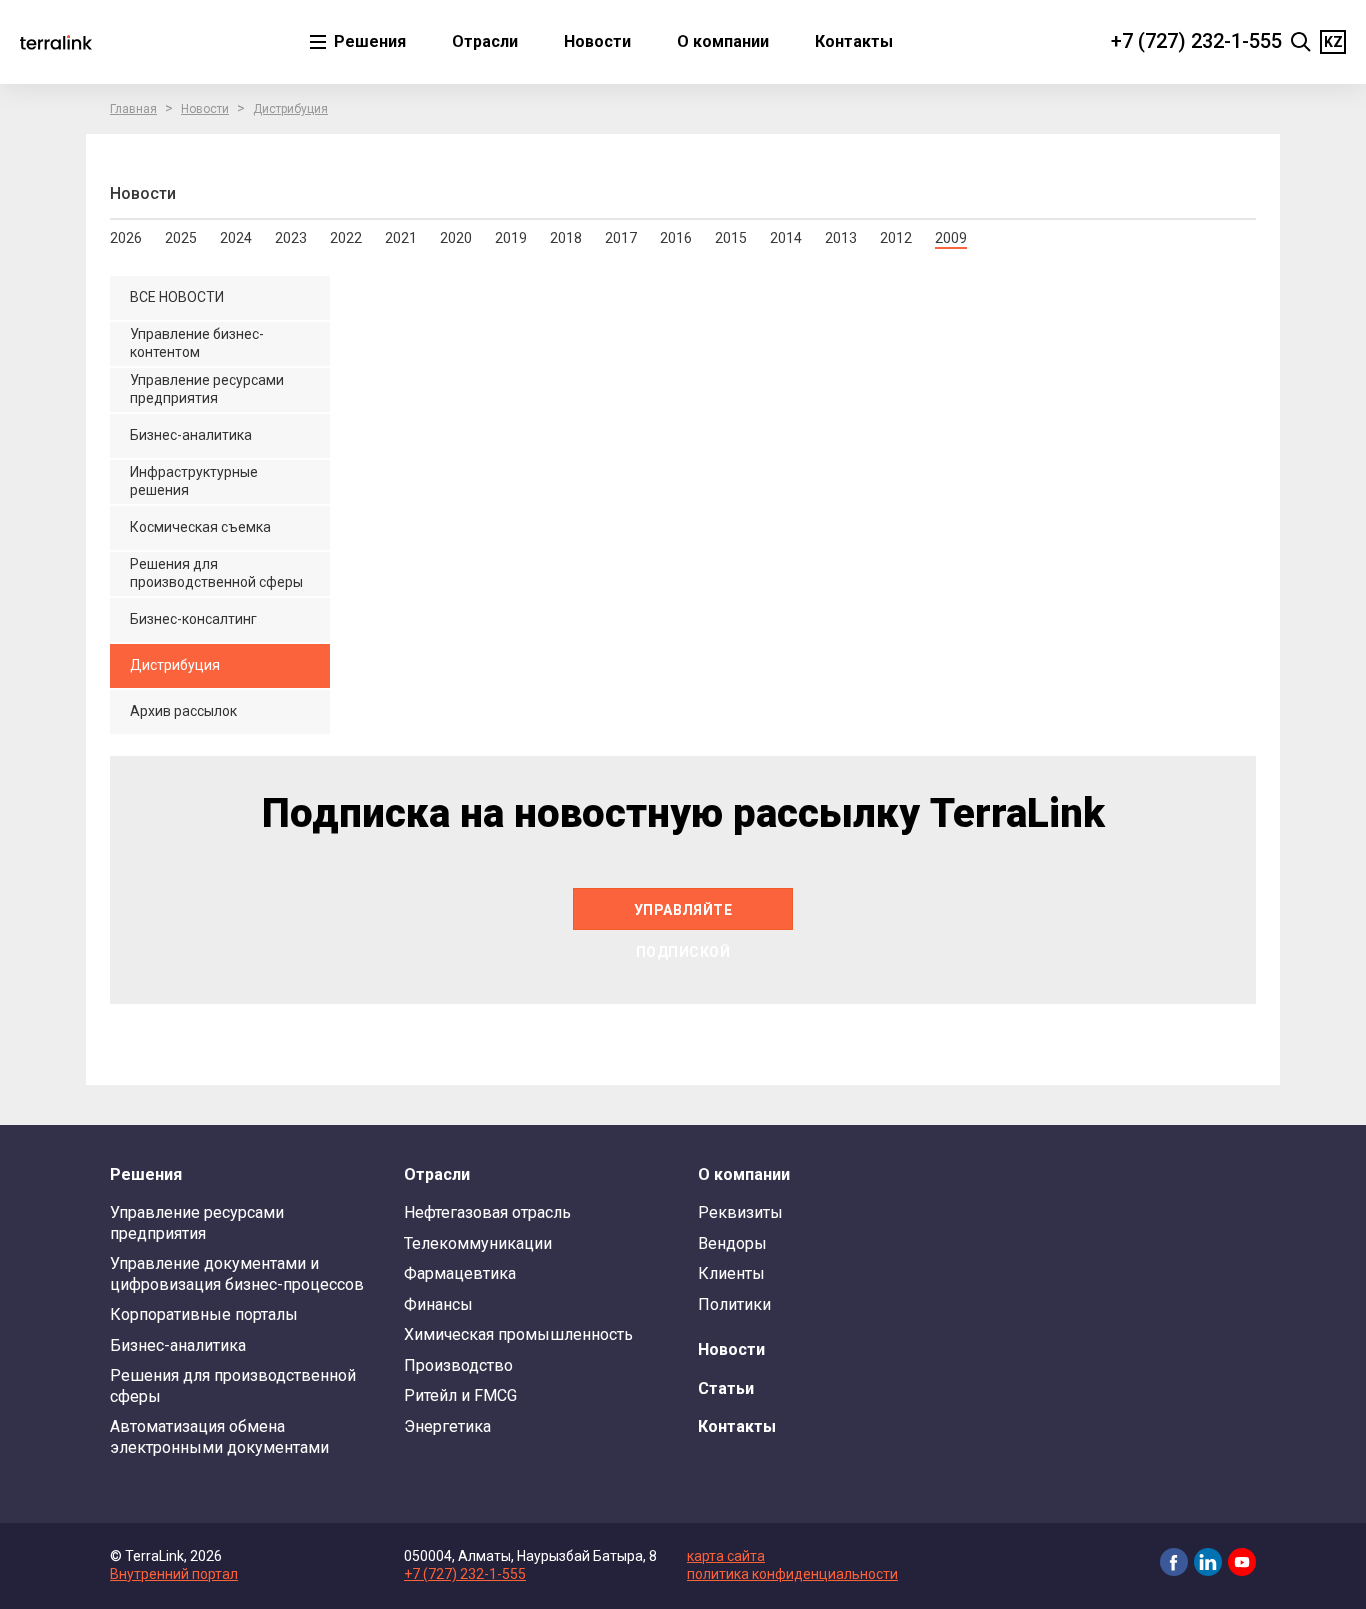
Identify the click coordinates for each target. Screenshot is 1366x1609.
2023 (291, 238)
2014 (786, 238)
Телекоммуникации (478, 1243)
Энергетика (447, 1426)
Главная (133, 109)
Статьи (726, 1388)
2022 (346, 238)
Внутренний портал (174, 1574)
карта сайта (726, 1556)
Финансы (438, 1304)
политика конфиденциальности (792, 1574)
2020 (456, 238)
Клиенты (731, 1273)
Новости (597, 41)
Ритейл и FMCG (460, 1395)
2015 (731, 238)
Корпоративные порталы (204, 1314)
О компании (723, 41)
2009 (951, 238)
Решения (368, 41)
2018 (566, 238)
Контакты (854, 41)
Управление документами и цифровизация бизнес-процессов (237, 1273)
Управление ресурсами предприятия (197, 1222)
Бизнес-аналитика (178, 1345)
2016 (676, 238)
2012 (896, 238)
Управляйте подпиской (683, 916)
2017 (621, 238)
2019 (511, 238)
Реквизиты (740, 1212)
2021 (401, 238)
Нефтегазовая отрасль (487, 1212)
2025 (181, 238)
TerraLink (56, 42)
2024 (236, 238)
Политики (734, 1304)
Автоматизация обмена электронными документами (219, 1436)
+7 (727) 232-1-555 (1196, 41)
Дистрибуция (290, 109)
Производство (458, 1365)
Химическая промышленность (518, 1334)
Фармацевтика (460, 1273)
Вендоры (732, 1243)
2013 (841, 238)
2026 (126, 238)
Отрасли (485, 41)
